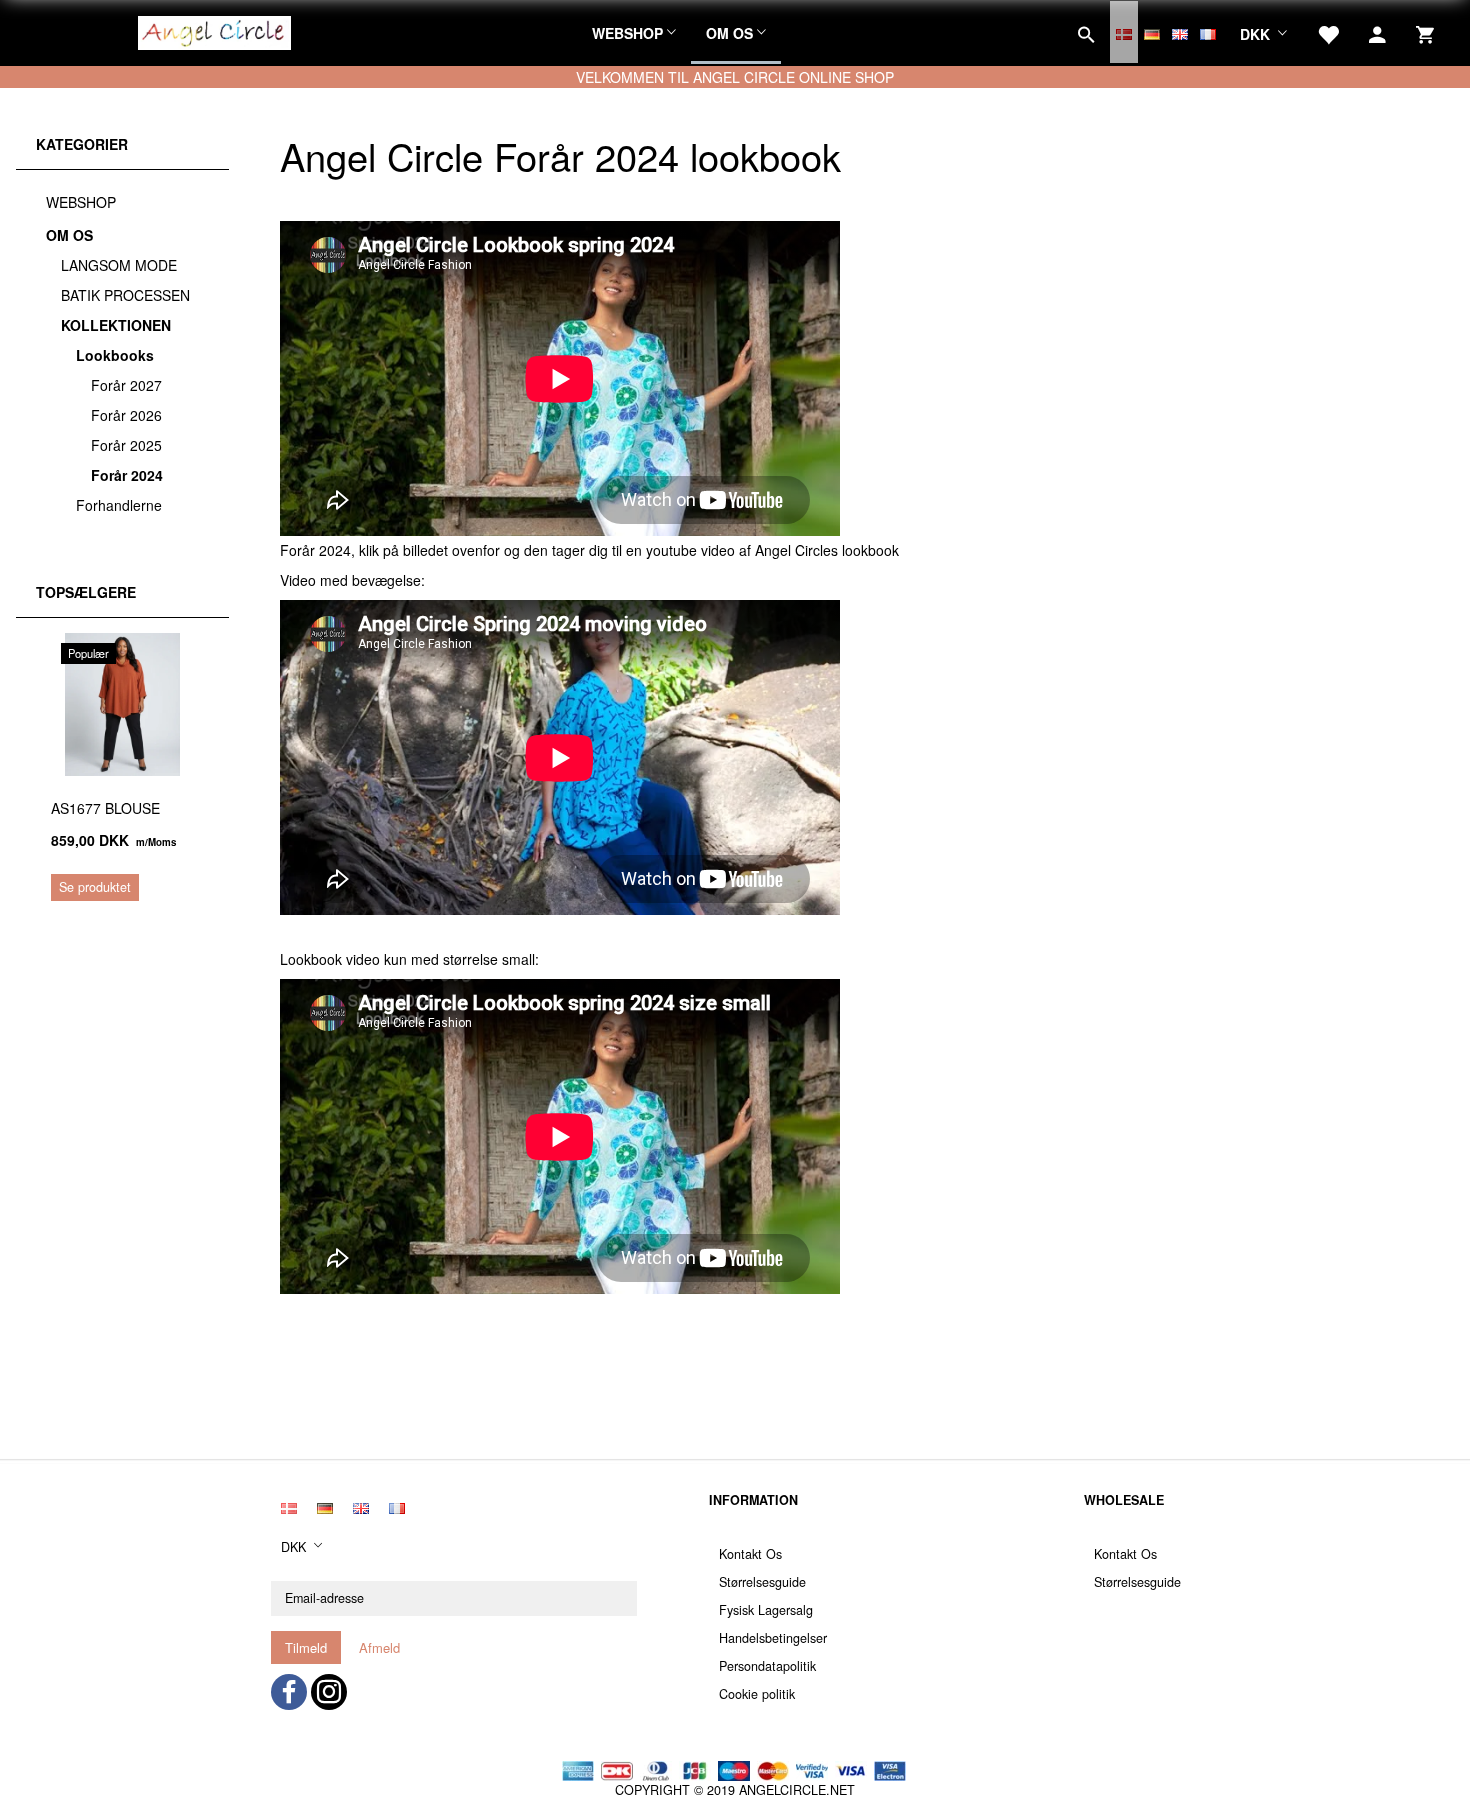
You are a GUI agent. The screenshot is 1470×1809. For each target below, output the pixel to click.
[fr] (1208, 32)
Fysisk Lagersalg (766, 1610)
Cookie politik (757, 1694)
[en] (1180, 32)
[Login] (1377, 32)
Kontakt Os (750, 1554)
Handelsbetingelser (773, 1638)
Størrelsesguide (762, 1582)
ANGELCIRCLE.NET (797, 1790)
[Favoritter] (1328, 32)
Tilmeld (306, 1647)
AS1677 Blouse (105, 808)
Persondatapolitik (767, 1666)
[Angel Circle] (215, 30)
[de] (1152, 32)
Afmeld (379, 1647)
